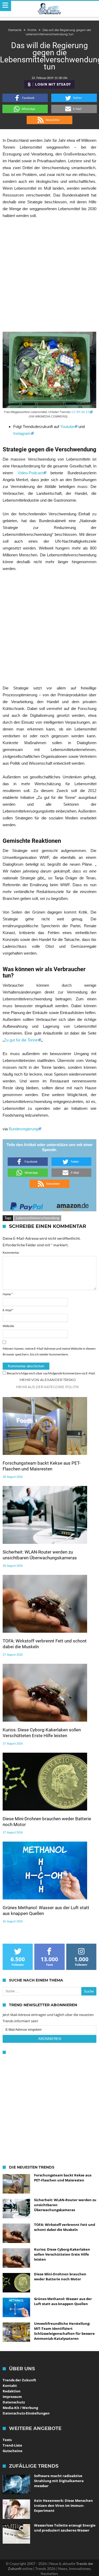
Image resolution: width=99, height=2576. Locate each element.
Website (8, 1326)
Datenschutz (14, 2402)
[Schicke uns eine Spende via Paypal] (27, 1205)
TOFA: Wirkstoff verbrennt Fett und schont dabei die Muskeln (45, 1644)
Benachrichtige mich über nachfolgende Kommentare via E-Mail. (51, 1373)
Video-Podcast (28, 473)
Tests (7, 2440)
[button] (25, 98)
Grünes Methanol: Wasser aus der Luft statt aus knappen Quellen (46, 1910)
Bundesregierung (23, 1129)
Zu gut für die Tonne (21, 1040)
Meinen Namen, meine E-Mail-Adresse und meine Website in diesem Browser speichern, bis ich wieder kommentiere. (49, 1351)
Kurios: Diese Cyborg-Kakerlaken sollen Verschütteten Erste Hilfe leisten (42, 1733)
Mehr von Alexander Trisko (48, 1380)
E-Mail (8, 1310)
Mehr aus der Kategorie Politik (48, 1387)
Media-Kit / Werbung (20, 2408)
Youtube (67, 427)
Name (8, 1294)
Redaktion (12, 2391)
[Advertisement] (49, 275)
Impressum (12, 2397)
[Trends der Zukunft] (49, 9)
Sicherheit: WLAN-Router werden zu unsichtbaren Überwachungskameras (40, 1555)
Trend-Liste (12, 2445)
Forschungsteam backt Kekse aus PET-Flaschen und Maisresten (42, 1466)
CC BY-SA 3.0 (81, 412)
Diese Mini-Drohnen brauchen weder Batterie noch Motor (47, 1822)
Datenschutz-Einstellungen (26, 2413)
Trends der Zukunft (19, 2380)
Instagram (22, 433)
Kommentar (11, 1252)
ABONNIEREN (50, 2039)
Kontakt (10, 2386)
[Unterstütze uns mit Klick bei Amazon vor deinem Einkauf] (73, 1205)
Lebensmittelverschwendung (38, 1218)
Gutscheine (13, 2451)
